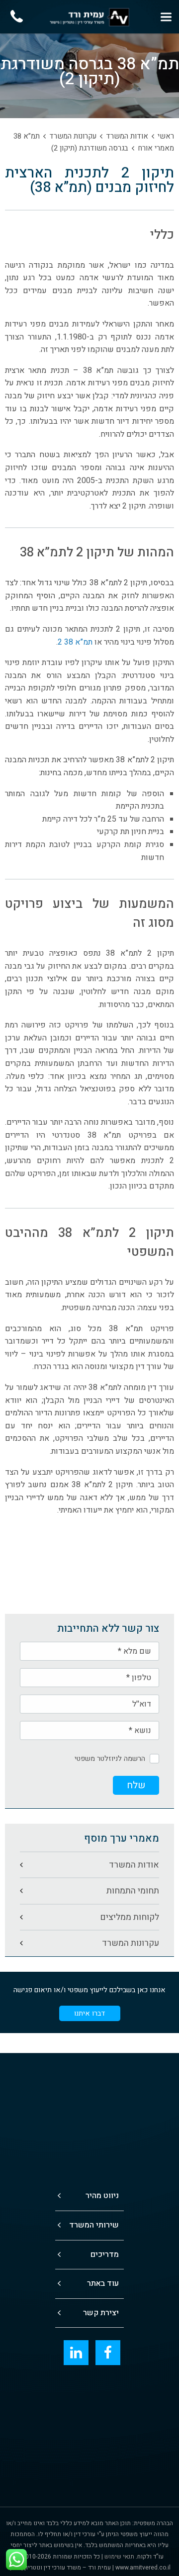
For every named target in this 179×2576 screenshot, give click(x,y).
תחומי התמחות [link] (133, 1891)
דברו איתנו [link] (90, 2013)
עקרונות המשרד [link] (73, 136)
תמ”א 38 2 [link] (75, 642)
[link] (89, 17)
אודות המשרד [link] (127, 136)
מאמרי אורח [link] (156, 148)
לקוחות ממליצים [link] (130, 1917)
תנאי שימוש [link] (119, 2557)
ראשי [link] (166, 136)
